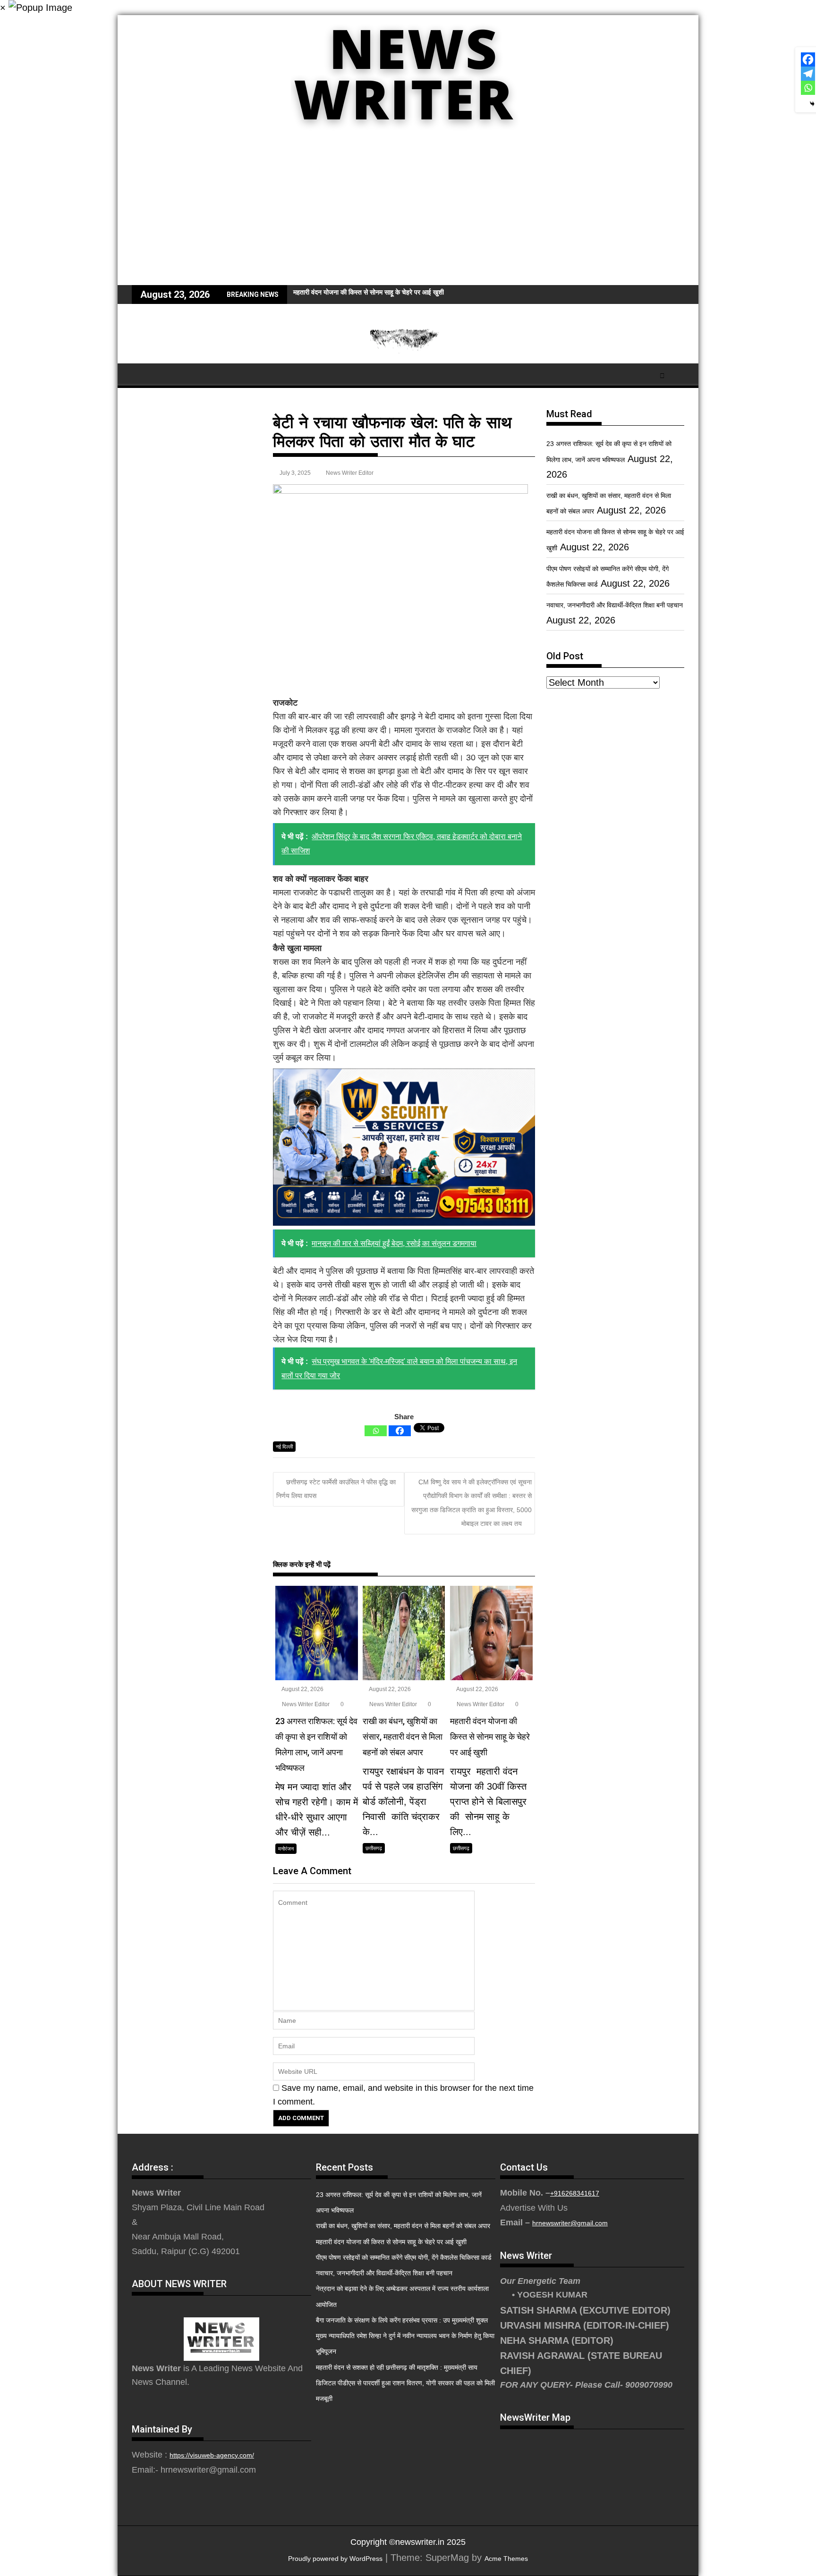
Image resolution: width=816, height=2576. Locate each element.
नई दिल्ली (284, 1447)
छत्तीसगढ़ (374, 1848)
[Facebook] (400, 1431)
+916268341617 (575, 2193)
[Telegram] (808, 74)
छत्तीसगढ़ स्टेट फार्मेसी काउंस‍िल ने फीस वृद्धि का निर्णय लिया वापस (336, 1489)
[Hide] (812, 104)
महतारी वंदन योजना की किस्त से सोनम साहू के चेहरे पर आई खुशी (369, 292)
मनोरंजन (286, 1849)
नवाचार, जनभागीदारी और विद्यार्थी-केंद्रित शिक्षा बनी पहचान (615, 605)
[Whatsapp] (376, 1431)
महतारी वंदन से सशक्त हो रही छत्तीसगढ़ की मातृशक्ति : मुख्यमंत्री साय (397, 2367)
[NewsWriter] (408, 136)
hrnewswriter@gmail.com (570, 2223)
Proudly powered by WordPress (335, 2559)
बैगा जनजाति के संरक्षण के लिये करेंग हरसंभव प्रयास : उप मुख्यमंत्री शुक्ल (402, 2320)
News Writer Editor (350, 473)
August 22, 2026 (302, 1689)
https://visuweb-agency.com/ (212, 2455)
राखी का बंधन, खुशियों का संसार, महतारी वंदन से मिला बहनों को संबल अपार (403, 2226)
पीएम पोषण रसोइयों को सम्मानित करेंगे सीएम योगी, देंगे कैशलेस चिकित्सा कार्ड (404, 2257)
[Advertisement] (408, 214)
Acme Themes (506, 2559)
